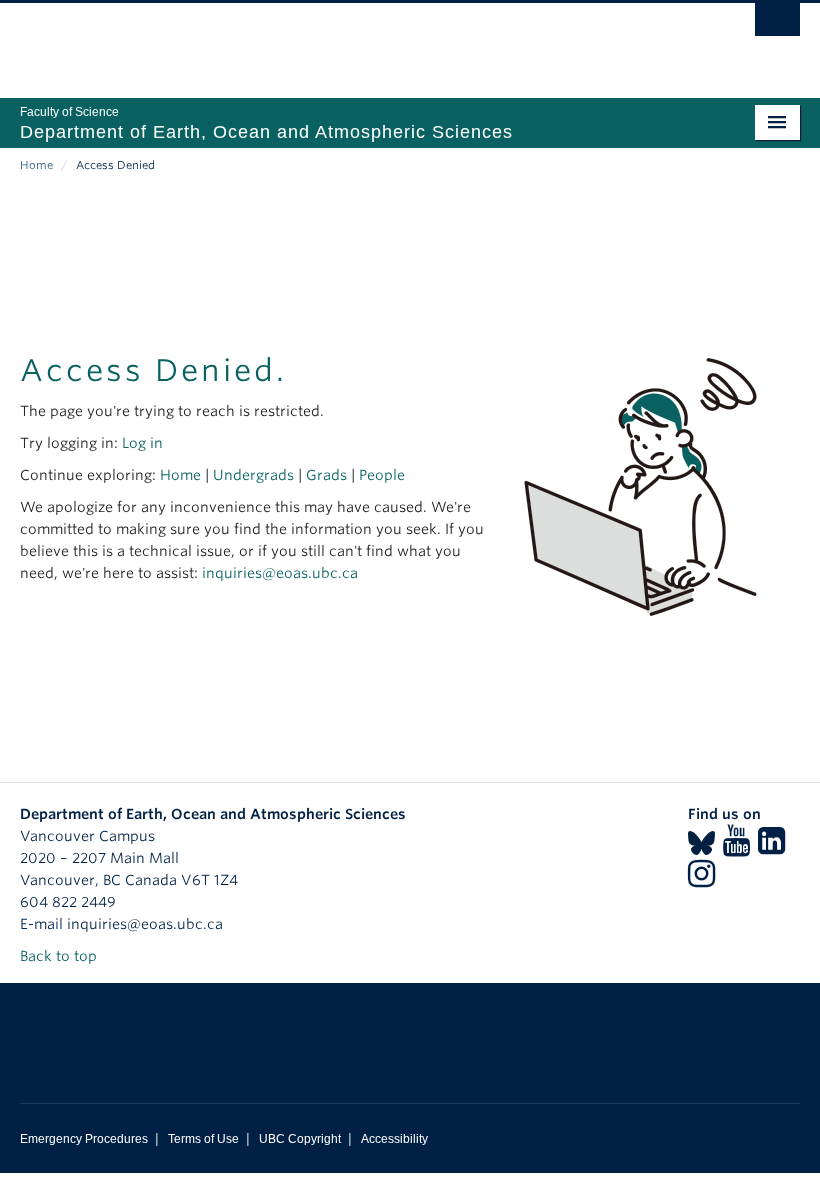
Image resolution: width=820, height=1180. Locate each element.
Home (36, 165)
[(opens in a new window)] (701, 847)
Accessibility (394, 1139)
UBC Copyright (300, 1139)
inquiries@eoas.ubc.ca (280, 573)
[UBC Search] (777, 25)
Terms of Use (203, 1139)
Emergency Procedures (84, 1139)
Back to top (60, 956)
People (382, 475)
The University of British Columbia (351, 41)
